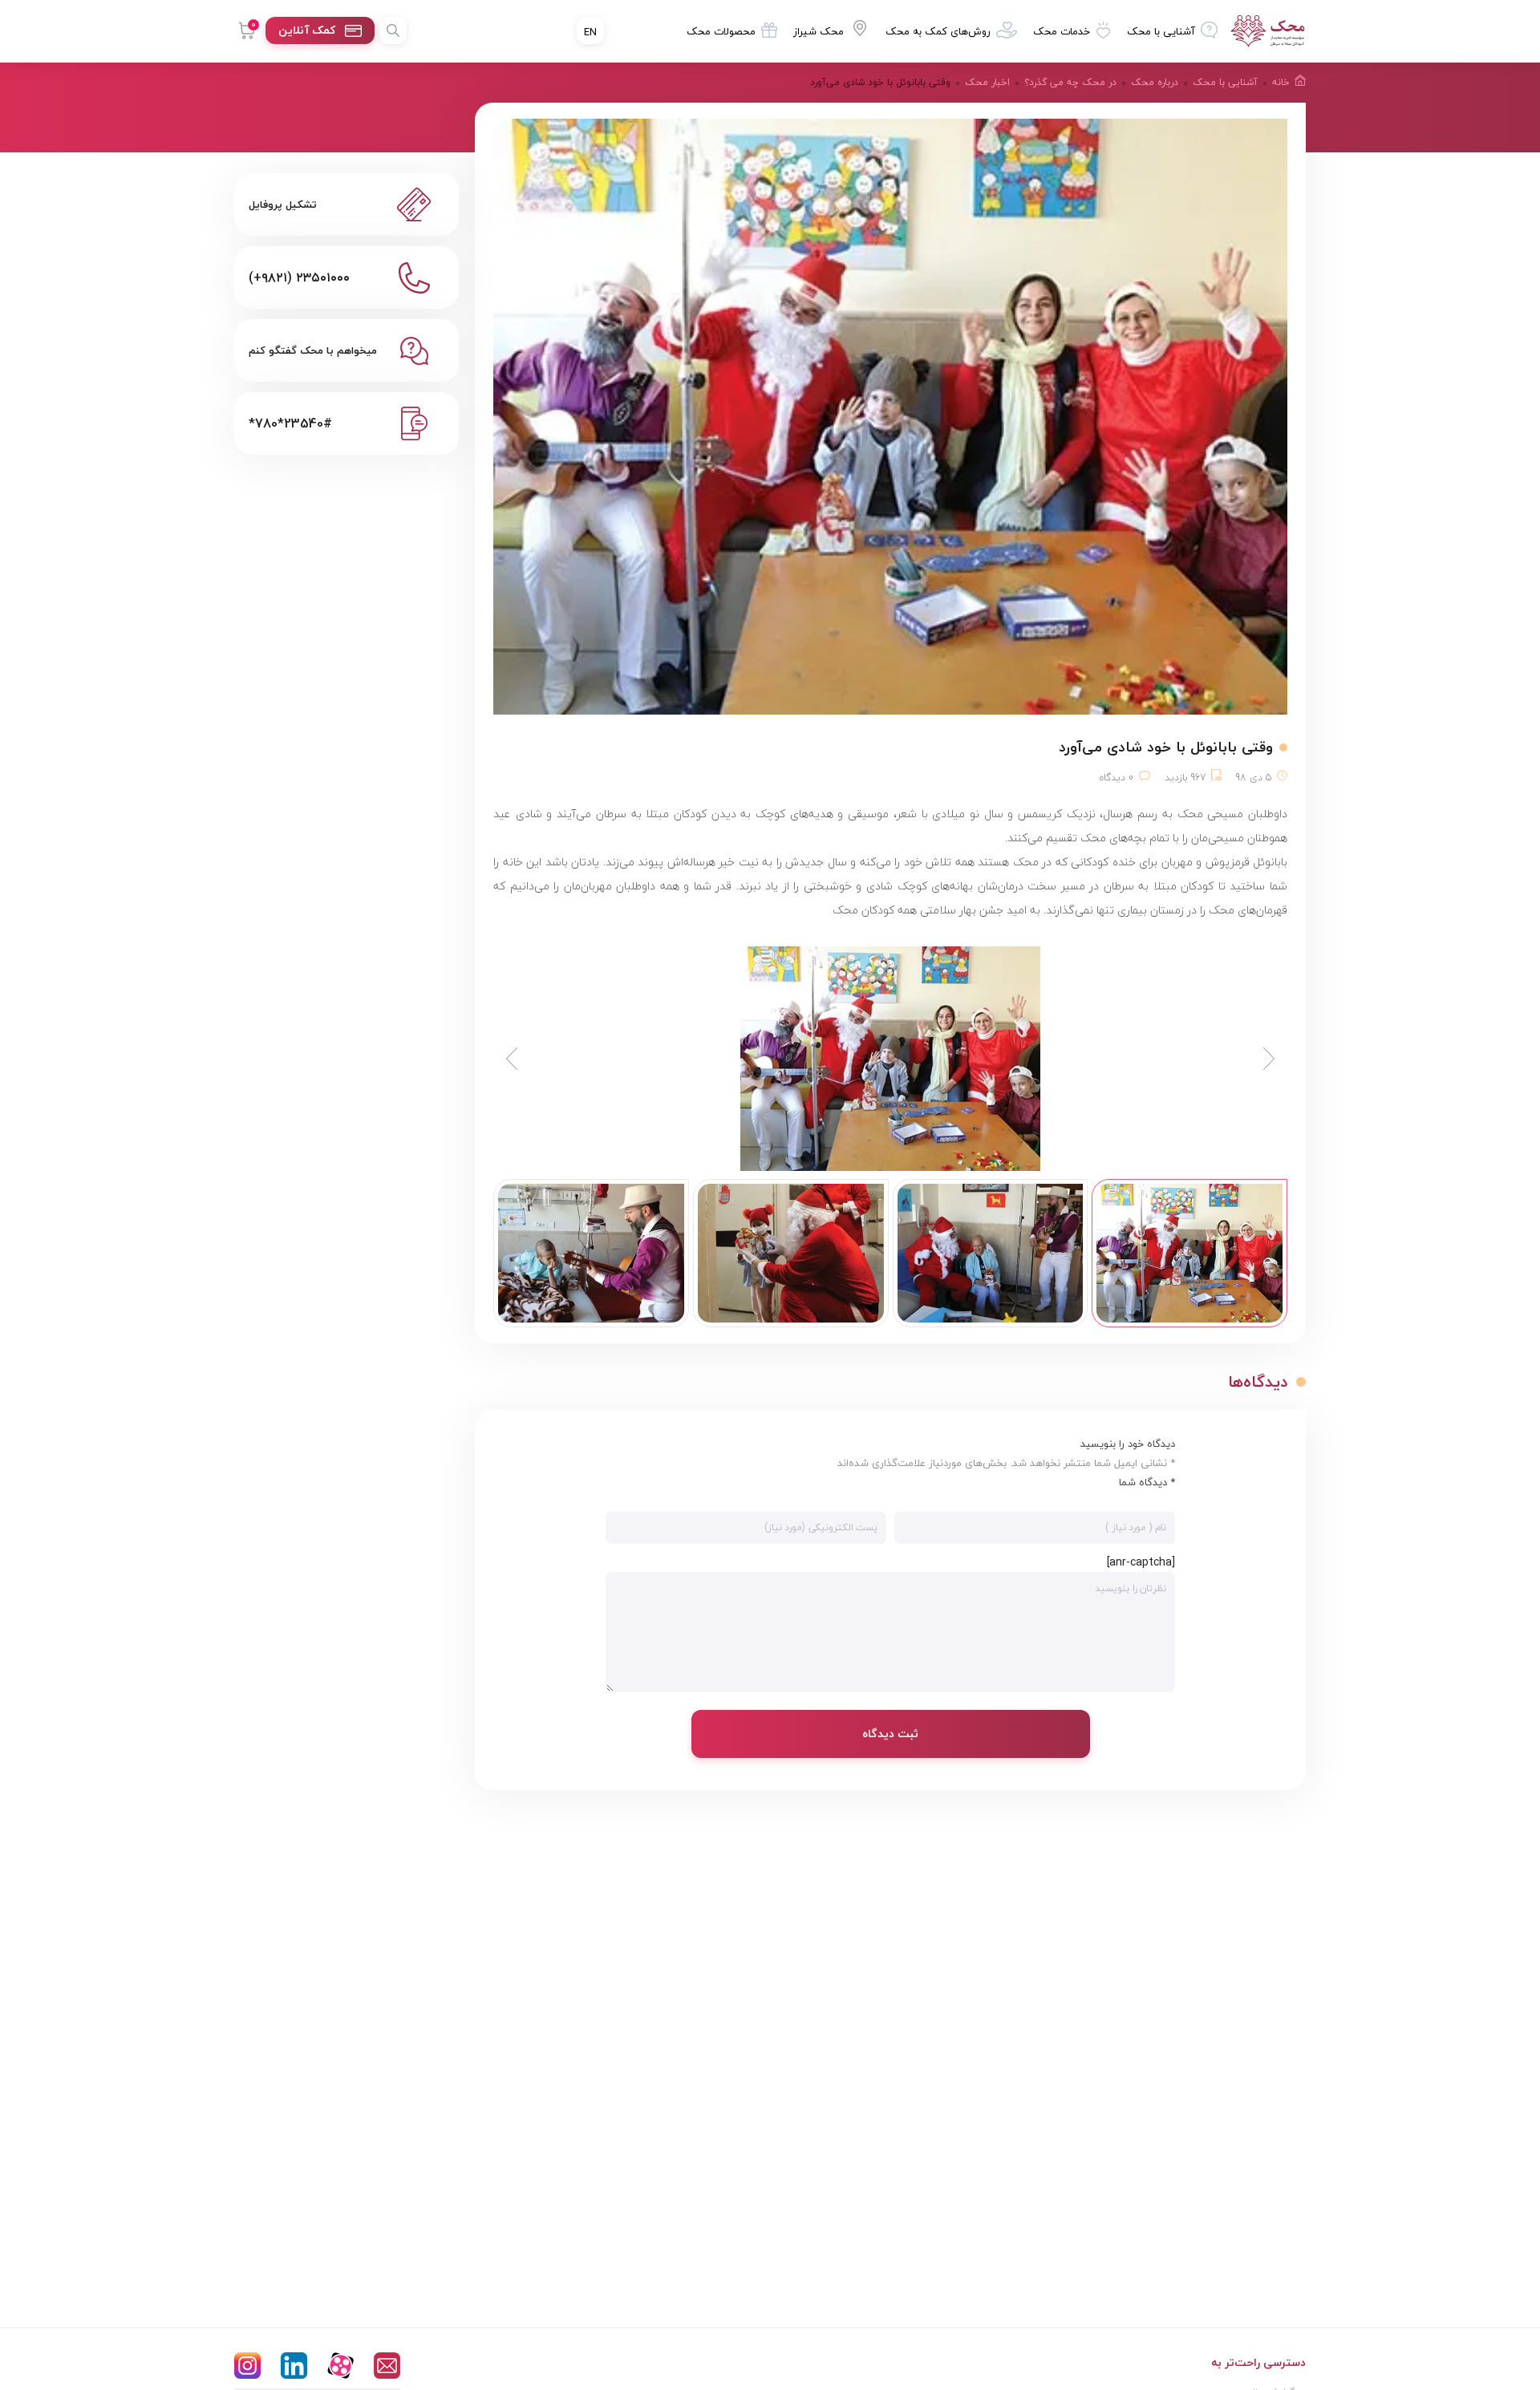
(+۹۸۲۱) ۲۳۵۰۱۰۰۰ (299, 277)
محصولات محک (721, 31)
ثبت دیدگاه (890, 1734)
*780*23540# (290, 423)
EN (590, 32)
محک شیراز (819, 31)
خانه (1281, 82)
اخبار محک (987, 82)
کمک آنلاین (307, 30)
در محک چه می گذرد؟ (1070, 82)
